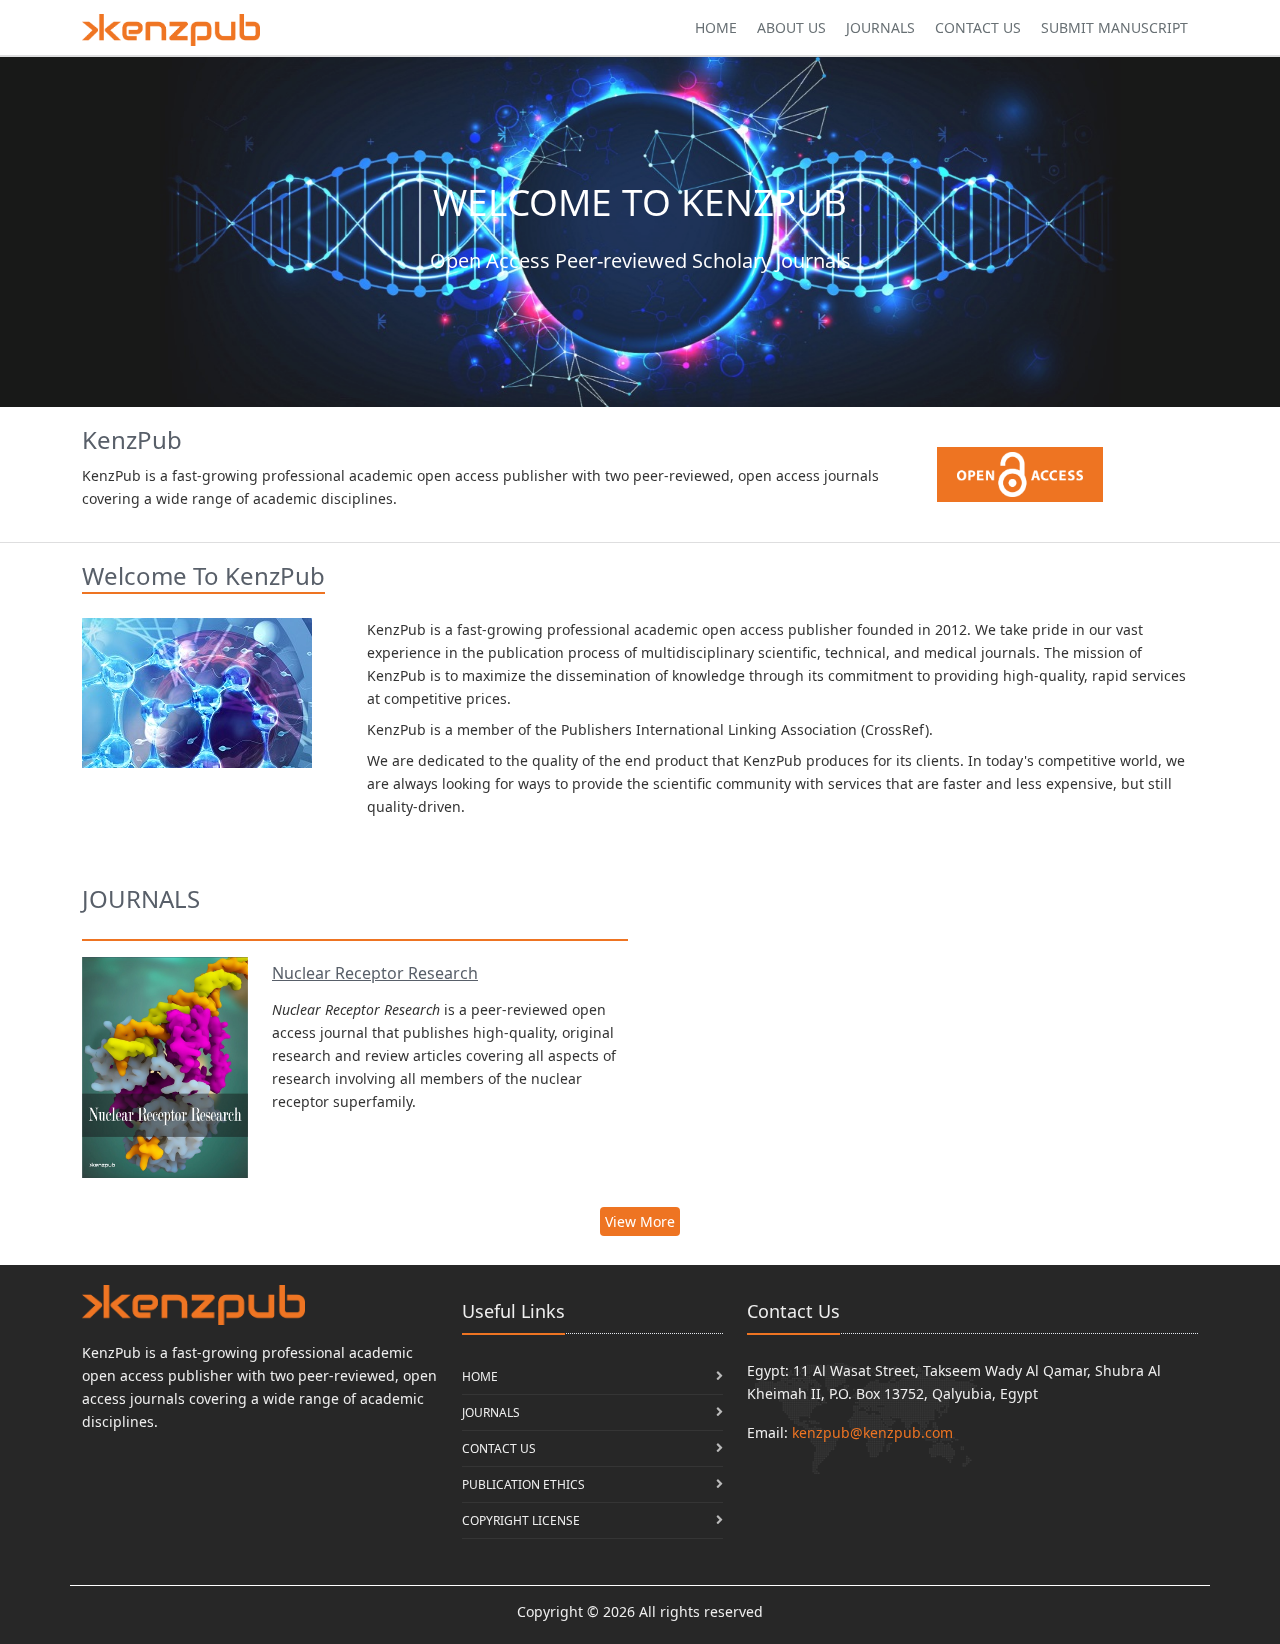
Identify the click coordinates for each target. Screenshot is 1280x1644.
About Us (791, 27)
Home (716, 27)
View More (640, 1221)
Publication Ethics (523, 1484)
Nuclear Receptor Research (375, 973)
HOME (480, 1376)
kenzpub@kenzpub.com (872, 1432)
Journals (880, 27)
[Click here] (171, 30)
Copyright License (521, 1520)
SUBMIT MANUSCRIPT (1114, 27)
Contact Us (978, 27)
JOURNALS (491, 1412)
